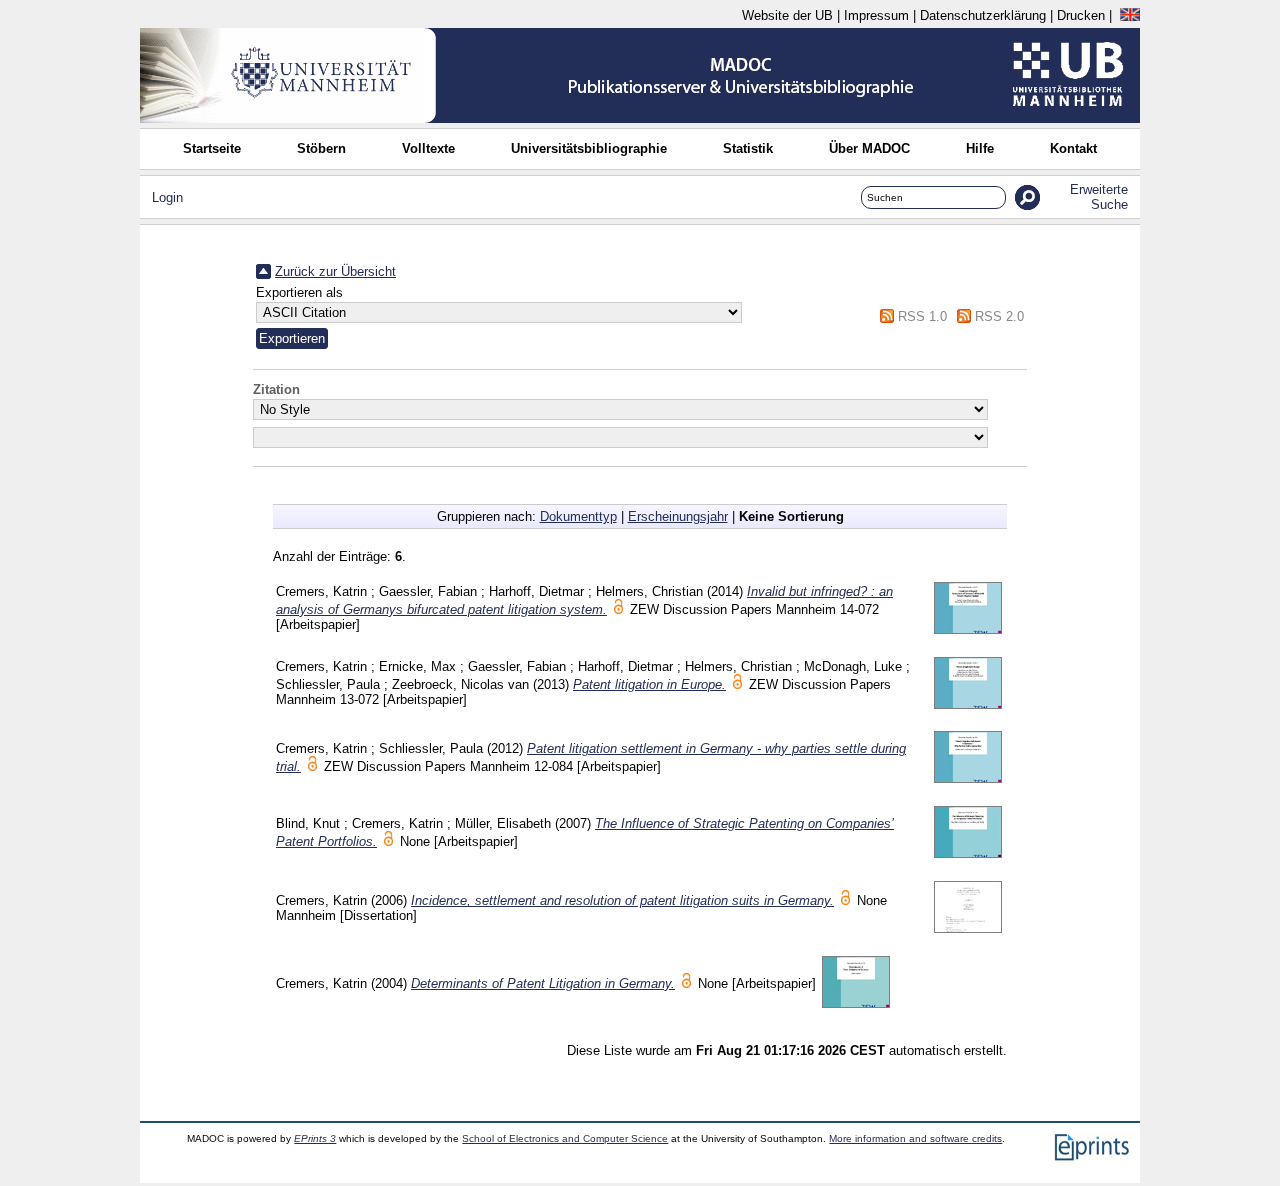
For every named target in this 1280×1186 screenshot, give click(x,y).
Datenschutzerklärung (983, 15)
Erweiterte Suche (1099, 197)
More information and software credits (915, 1138)
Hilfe (980, 148)
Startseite (212, 148)
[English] (1130, 15)
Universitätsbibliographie (589, 148)
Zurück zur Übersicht (335, 271)
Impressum (876, 15)
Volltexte (428, 148)
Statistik (748, 148)
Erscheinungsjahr (678, 516)
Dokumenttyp (578, 516)
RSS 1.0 (922, 316)
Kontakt (1073, 148)
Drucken (1081, 15)
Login (167, 197)
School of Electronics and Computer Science (565, 1138)
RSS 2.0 (999, 316)
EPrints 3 (315, 1138)
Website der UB (787, 15)
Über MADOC (869, 148)
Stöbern (321, 148)
